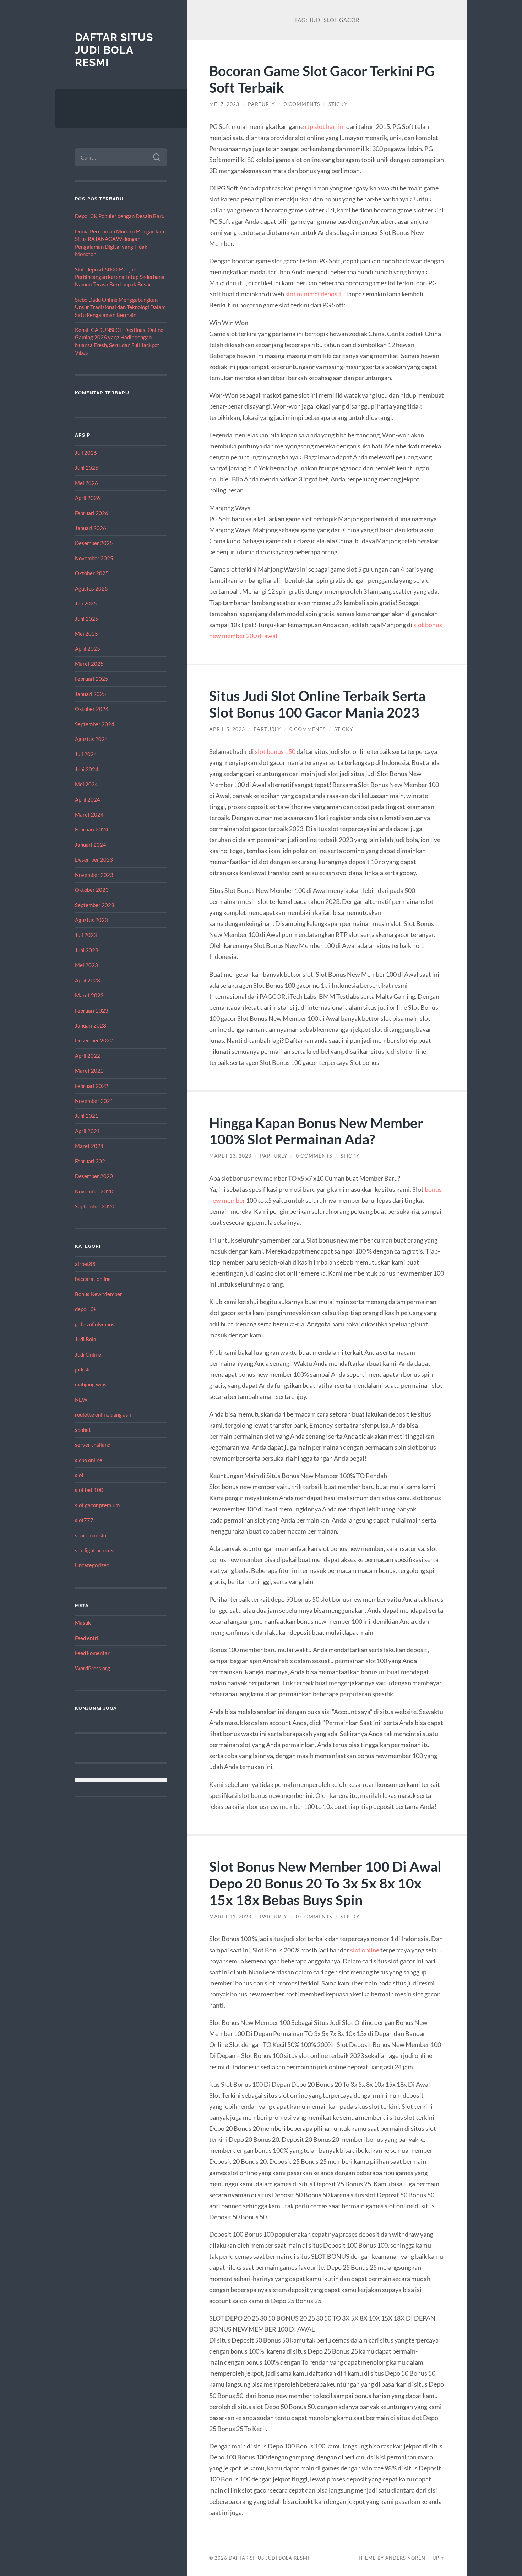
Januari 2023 (91, 1025)
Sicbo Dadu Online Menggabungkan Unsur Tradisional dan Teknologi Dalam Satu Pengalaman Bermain (120, 307)
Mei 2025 (86, 634)
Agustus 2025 (91, 588)
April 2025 (88, 648)
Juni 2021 (87, 1116)
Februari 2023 (92, 1011)
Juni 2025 (87, 619)
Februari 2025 (92, 679)
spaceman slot (92, 1535)
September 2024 (95, 724)
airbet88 (85, 1264)
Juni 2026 (87, 468)
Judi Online (88, 1354)
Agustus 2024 (91, 739)
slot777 (84, 1520)
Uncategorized (92, 1565)
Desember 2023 (94, 859)
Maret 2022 (89, 1071)
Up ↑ (439, 2558)
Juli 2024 (86, 754)
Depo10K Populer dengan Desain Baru (120, 216)
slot (79, 1475)
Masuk (83, 1623)
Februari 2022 (92, 1086)
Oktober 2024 (92, 709)
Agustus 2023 (91, 920)
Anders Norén (405, 2558)
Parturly (262, 104)
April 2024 (88, 799)
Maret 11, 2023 (230, 1917)
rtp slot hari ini (325, 126)
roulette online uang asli (103, 1414)
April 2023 (88, 980)
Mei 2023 (86, 965)
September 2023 (95, 905)
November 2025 (94, 558)
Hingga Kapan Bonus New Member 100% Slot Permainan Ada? (316, 1131)
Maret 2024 (89, 814)
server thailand (93, 1445)
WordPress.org (93, 1668)
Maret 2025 (89, 664)
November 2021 (94, 1101)
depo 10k (86, 1309)
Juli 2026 (86, 453)
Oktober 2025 (92, 573)
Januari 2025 (91, 694)
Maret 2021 (89, 1146)
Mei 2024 (86, 784)
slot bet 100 (89, 1490)
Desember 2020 (94, 1176)
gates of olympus (95, 1324)
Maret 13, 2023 (230, 1156)
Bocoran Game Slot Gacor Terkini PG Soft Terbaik (322, 79)
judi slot (84, 1369)
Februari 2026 (92, 513)
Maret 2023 (89, 995)
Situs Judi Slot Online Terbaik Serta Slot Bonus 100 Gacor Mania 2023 (317, 704)
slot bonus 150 (275, 751)
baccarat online (93, 1279)
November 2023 (94, 875)
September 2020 (95, 1206)
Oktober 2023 (92, 890)
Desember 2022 (94, 1040)
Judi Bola (86, 1339)
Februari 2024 (92, 829)
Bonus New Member (99, 1294)
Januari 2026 (91, 528)
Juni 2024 (87, 769)
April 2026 (88, 498)
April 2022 (88, 1056)
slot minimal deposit (313, 294)
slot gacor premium (97, 1505)
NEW (81, 1400)
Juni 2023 (87, 950)
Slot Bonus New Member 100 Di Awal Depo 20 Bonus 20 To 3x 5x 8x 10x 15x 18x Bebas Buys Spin (325, 1883)
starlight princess (95, 1550)
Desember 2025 (94, 543)
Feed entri (87, 1638)
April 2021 (88, 1131)
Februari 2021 (92, 1161)
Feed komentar (92, 1653)
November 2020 (94, 1191)
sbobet (83, 1430)
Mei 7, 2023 (224, 104)
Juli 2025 (86, 603)
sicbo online (89, 1460)
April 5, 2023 (227, 729)
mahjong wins (91, 1384)
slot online (365, 1950)
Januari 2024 (91, 845)
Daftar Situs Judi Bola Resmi (114, 50)
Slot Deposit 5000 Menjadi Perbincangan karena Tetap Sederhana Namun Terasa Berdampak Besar (120, 277)
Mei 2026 (86, 483)
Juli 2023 (86, 935)
